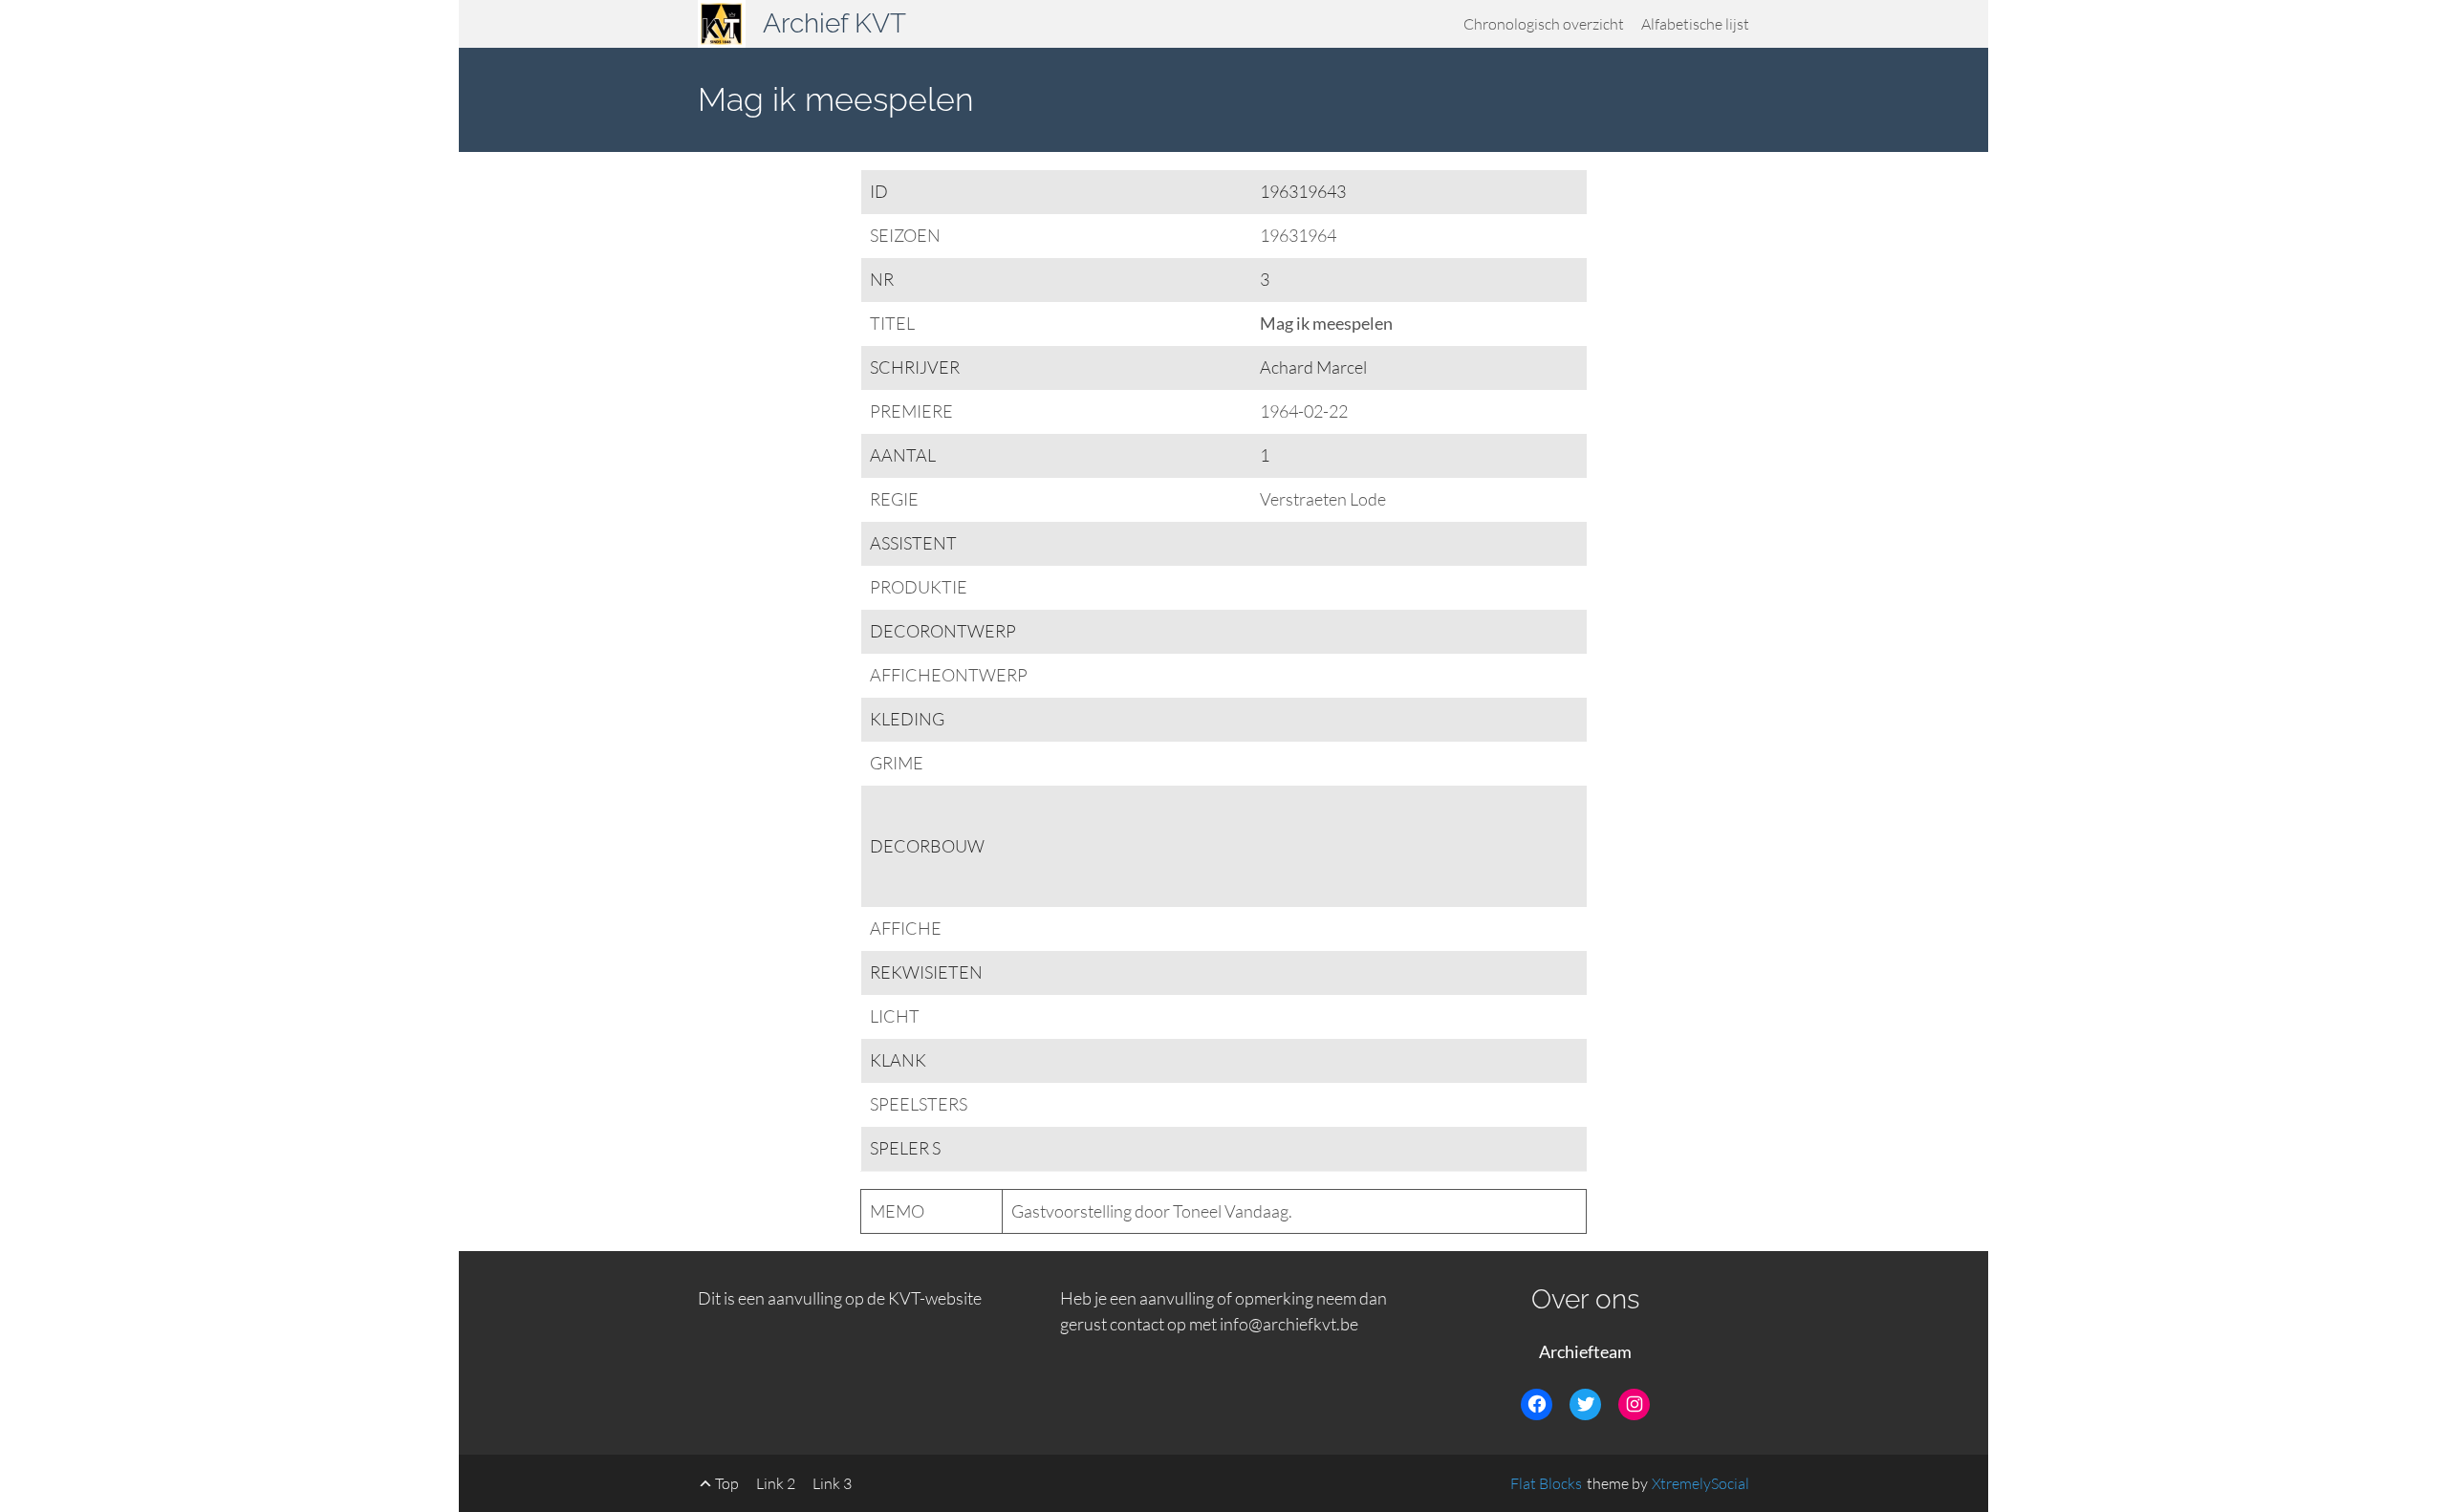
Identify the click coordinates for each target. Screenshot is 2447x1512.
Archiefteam (1585, 1351)
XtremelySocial (1700, 1483)
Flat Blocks (1546, 1483)
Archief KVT (834, 23)
